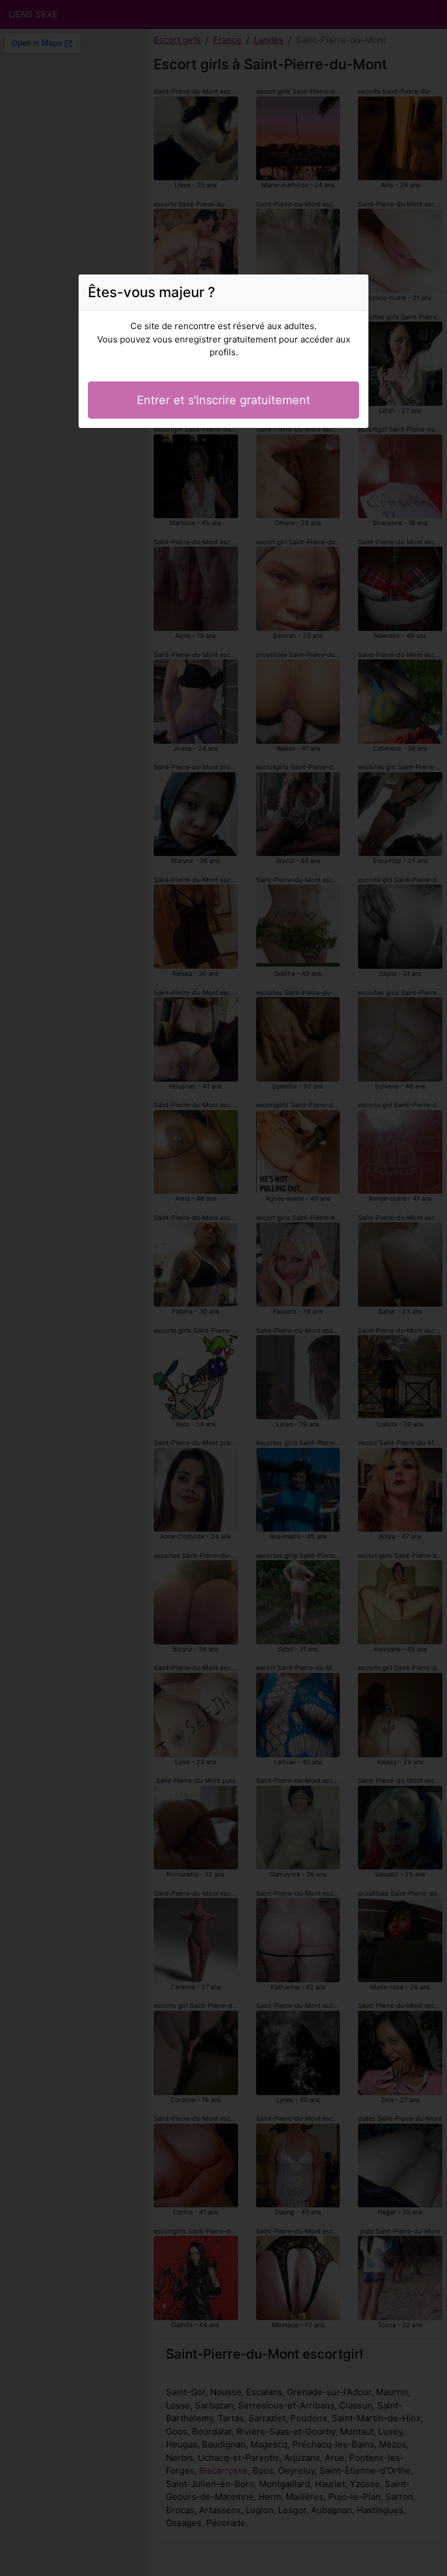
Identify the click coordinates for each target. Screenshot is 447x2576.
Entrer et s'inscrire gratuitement (223, 400)
